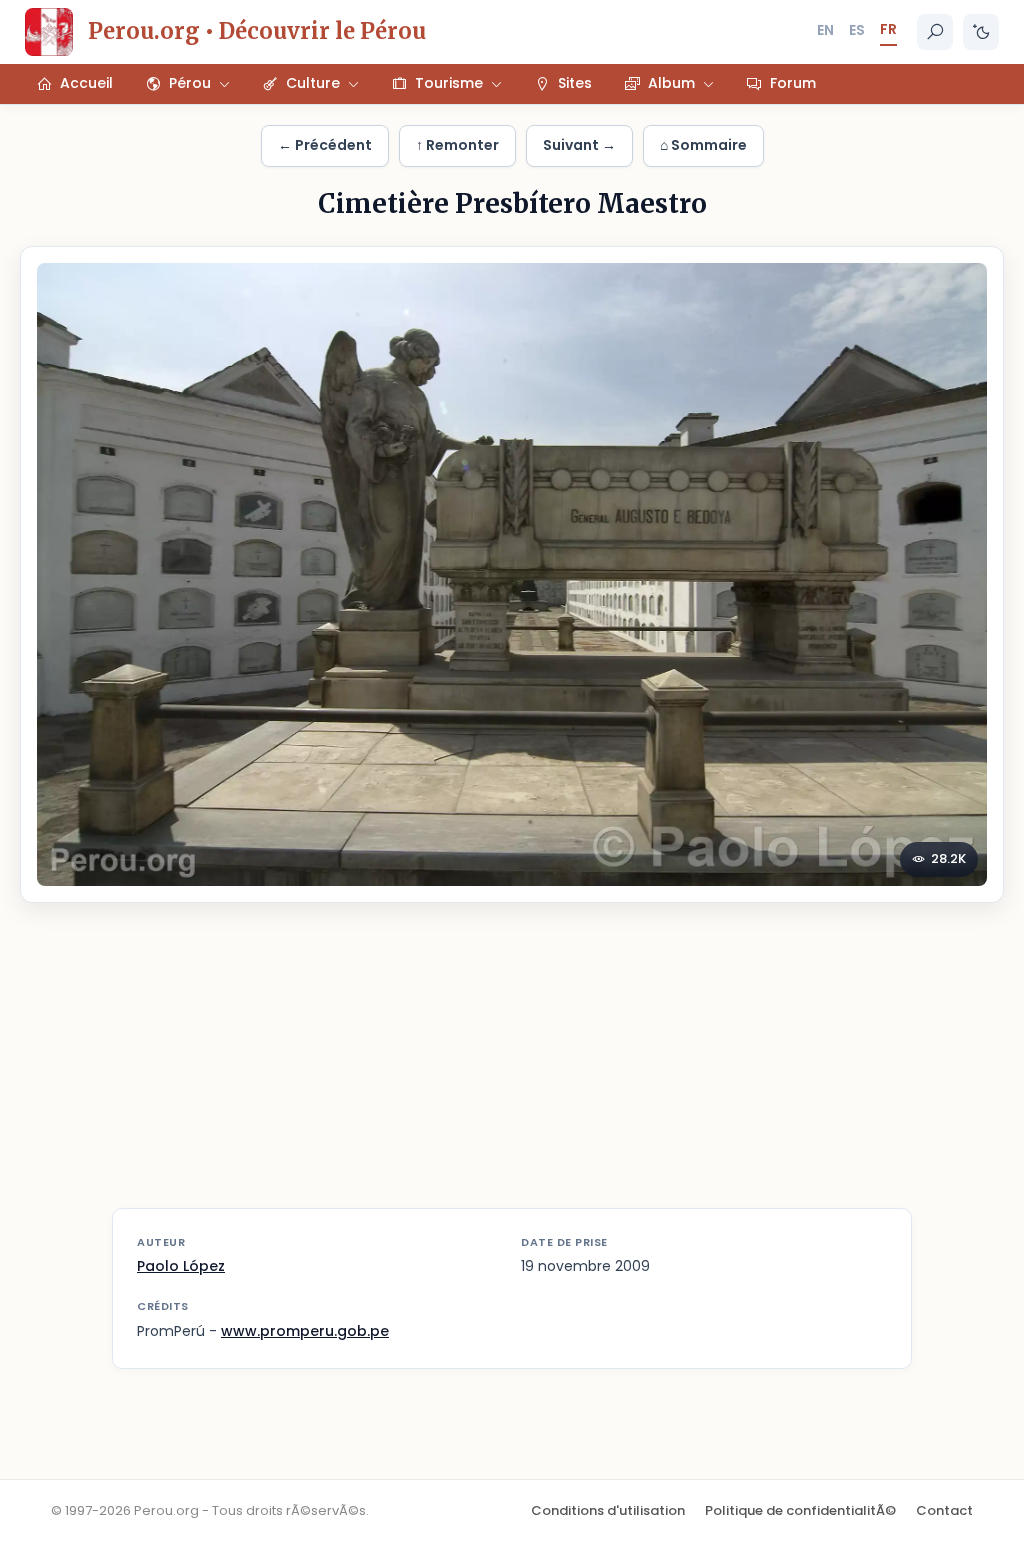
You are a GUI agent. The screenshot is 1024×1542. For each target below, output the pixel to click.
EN (825, 30)
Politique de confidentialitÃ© (800, 1510)
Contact (944, 1510)
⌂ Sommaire (703, 145)
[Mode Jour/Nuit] (981, 32)
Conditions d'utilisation (608, 1510)
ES (857, 30)
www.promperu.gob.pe (305, 1331)
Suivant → (579, 145)
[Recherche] (935, 32)
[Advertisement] (512, 1068)
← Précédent (325, 145)
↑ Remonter (457, 145)
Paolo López (181, 1266)
